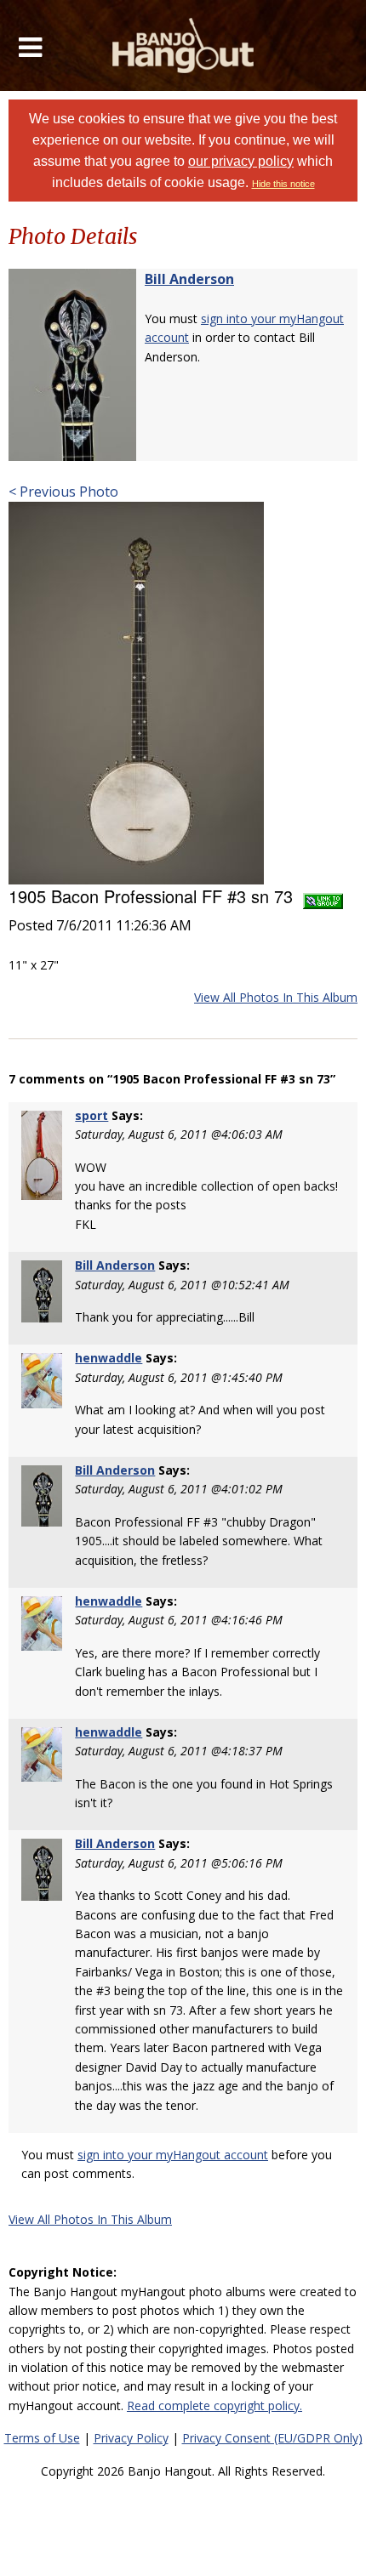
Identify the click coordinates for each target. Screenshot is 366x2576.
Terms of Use (42, 2438)
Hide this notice (283, 184)
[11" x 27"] (136, 691)
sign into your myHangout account (173, 2155)
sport (91, 1115)
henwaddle (109, 1358)
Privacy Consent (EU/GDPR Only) (272, 2438)
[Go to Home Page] (183, 45)
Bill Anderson (189, 279)
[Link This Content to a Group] (323, 896)
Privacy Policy (131, 2438)
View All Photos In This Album (276, 997)
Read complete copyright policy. (214, 2405)
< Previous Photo (63, 492)
